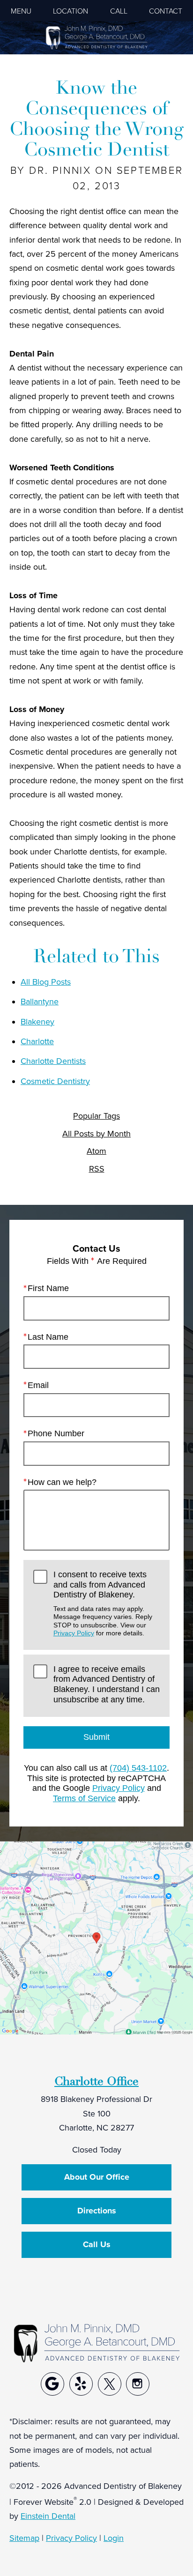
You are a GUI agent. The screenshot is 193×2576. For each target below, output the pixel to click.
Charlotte (37, 1041)
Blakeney (37, 1021)
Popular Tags (96, 1116)
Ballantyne (40, 1001)
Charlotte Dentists (53, 1061)
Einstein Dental (48, 2516)
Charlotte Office (96, 2081)
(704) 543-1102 (138, 1768)
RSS (97, 1169)
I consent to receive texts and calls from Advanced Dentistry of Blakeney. (103, 1603)
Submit (96, 1737)
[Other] (52, 2384)
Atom (96, 1151)
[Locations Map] (96, 1937)
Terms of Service (84, 1798)
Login (114, 2538)
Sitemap (24, 2538)
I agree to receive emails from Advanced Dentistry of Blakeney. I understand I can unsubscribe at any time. (107, 1684)
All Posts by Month (96, 1134)
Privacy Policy (74, 1633)
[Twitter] (110, 2384)
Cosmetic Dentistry (55, 1081)
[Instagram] (138, 2384)
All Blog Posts (46, 982)
